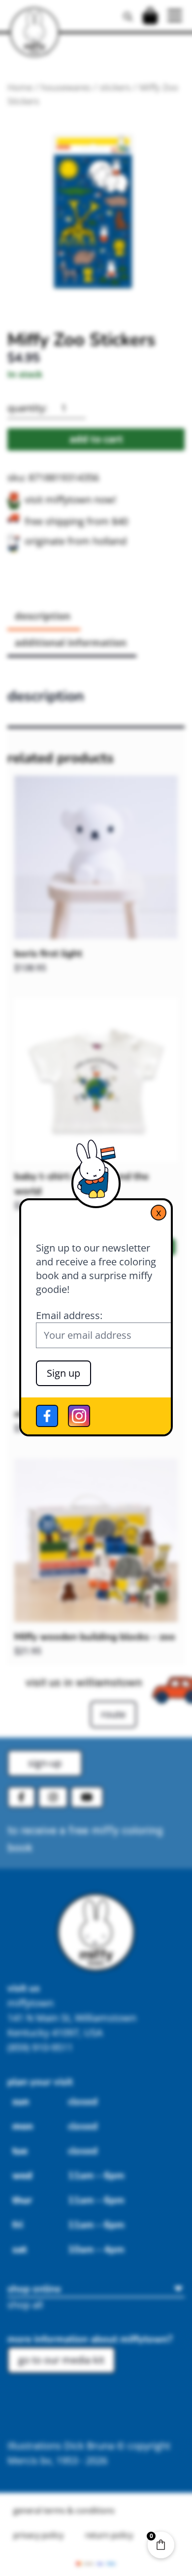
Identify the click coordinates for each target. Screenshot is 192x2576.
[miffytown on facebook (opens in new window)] (47, 1416)
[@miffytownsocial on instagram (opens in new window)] (79, 1416)
